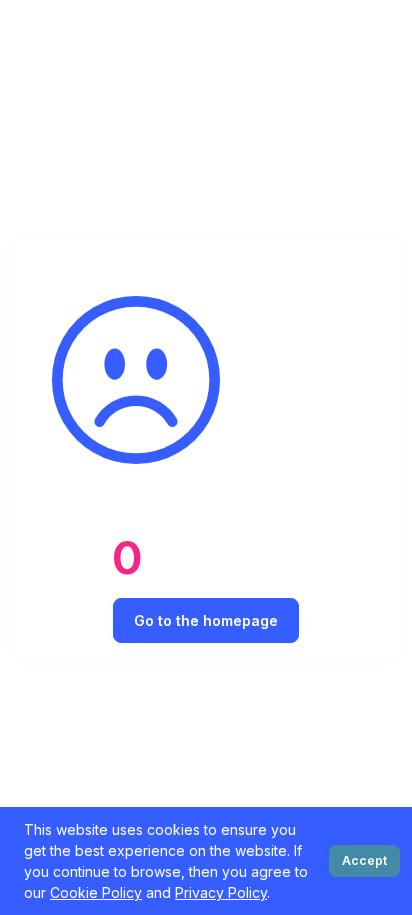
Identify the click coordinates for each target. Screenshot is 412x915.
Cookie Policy (96, 892)
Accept (364, 860)
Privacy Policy (221, 892)
